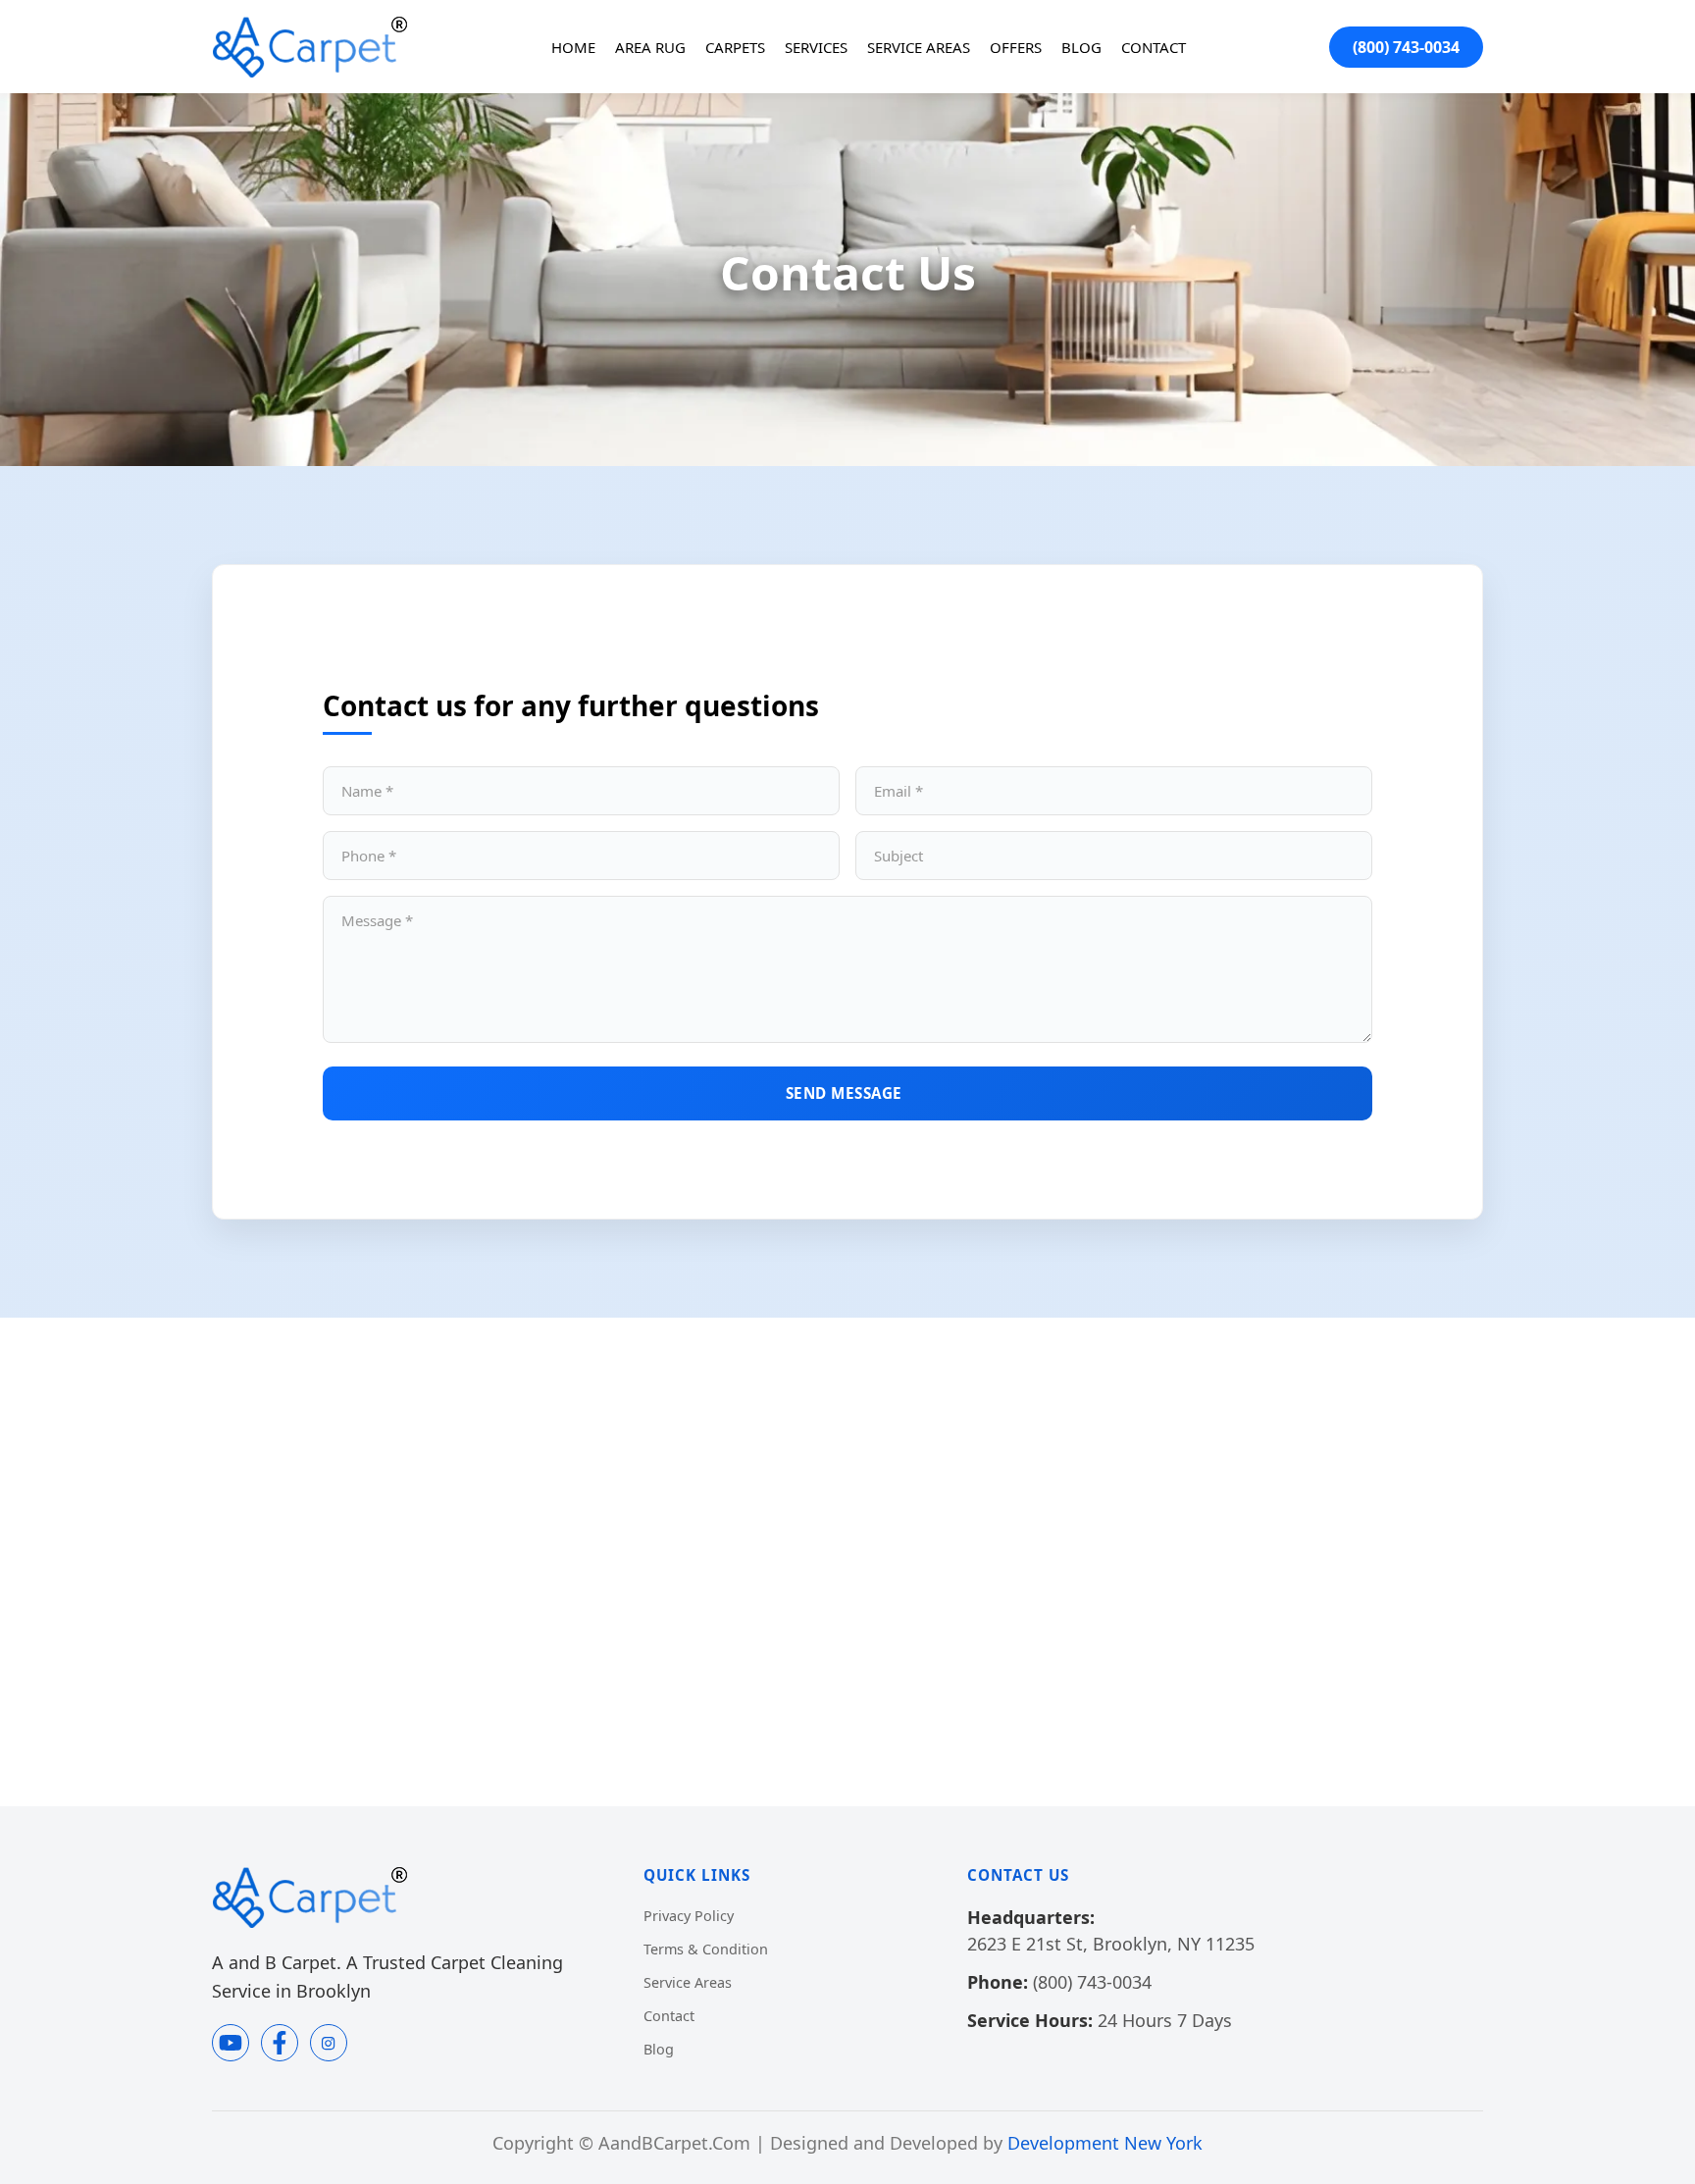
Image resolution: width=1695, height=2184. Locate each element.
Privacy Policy (689, 1916)
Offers (1016, 47)
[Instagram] (329, 2043)
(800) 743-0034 (1406, 47)
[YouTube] (231, 2043)
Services (816, 47)
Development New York (1105, 2143)
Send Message (844, 1093)
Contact (1154, 47)
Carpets (735, 47)
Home (573, 47)
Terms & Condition (706, 1949)
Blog (1081, 47)
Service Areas (919, 47)
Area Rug (650, 47)
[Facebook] (280, 2043)
